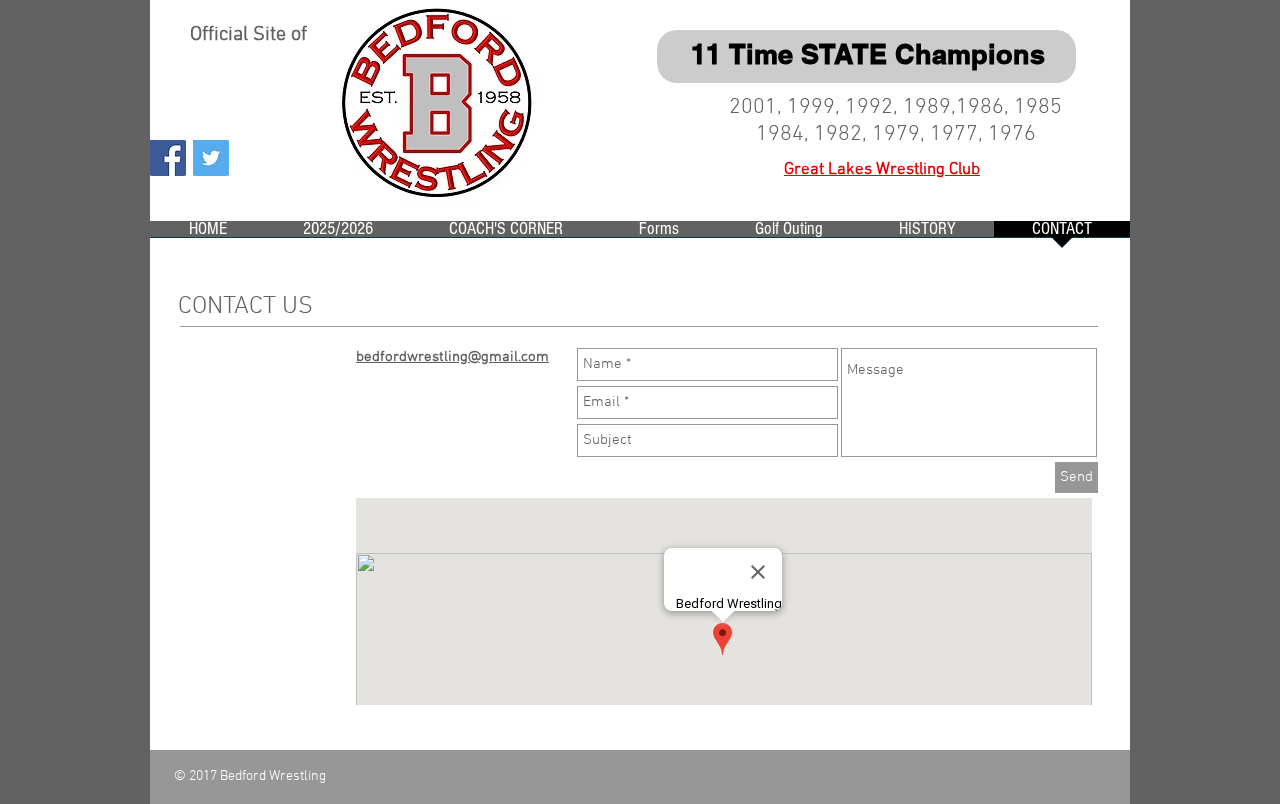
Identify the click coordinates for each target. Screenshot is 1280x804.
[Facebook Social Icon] (168, 158)
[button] (338, 235)
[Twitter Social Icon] (211, 158)
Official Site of (251, 35)
